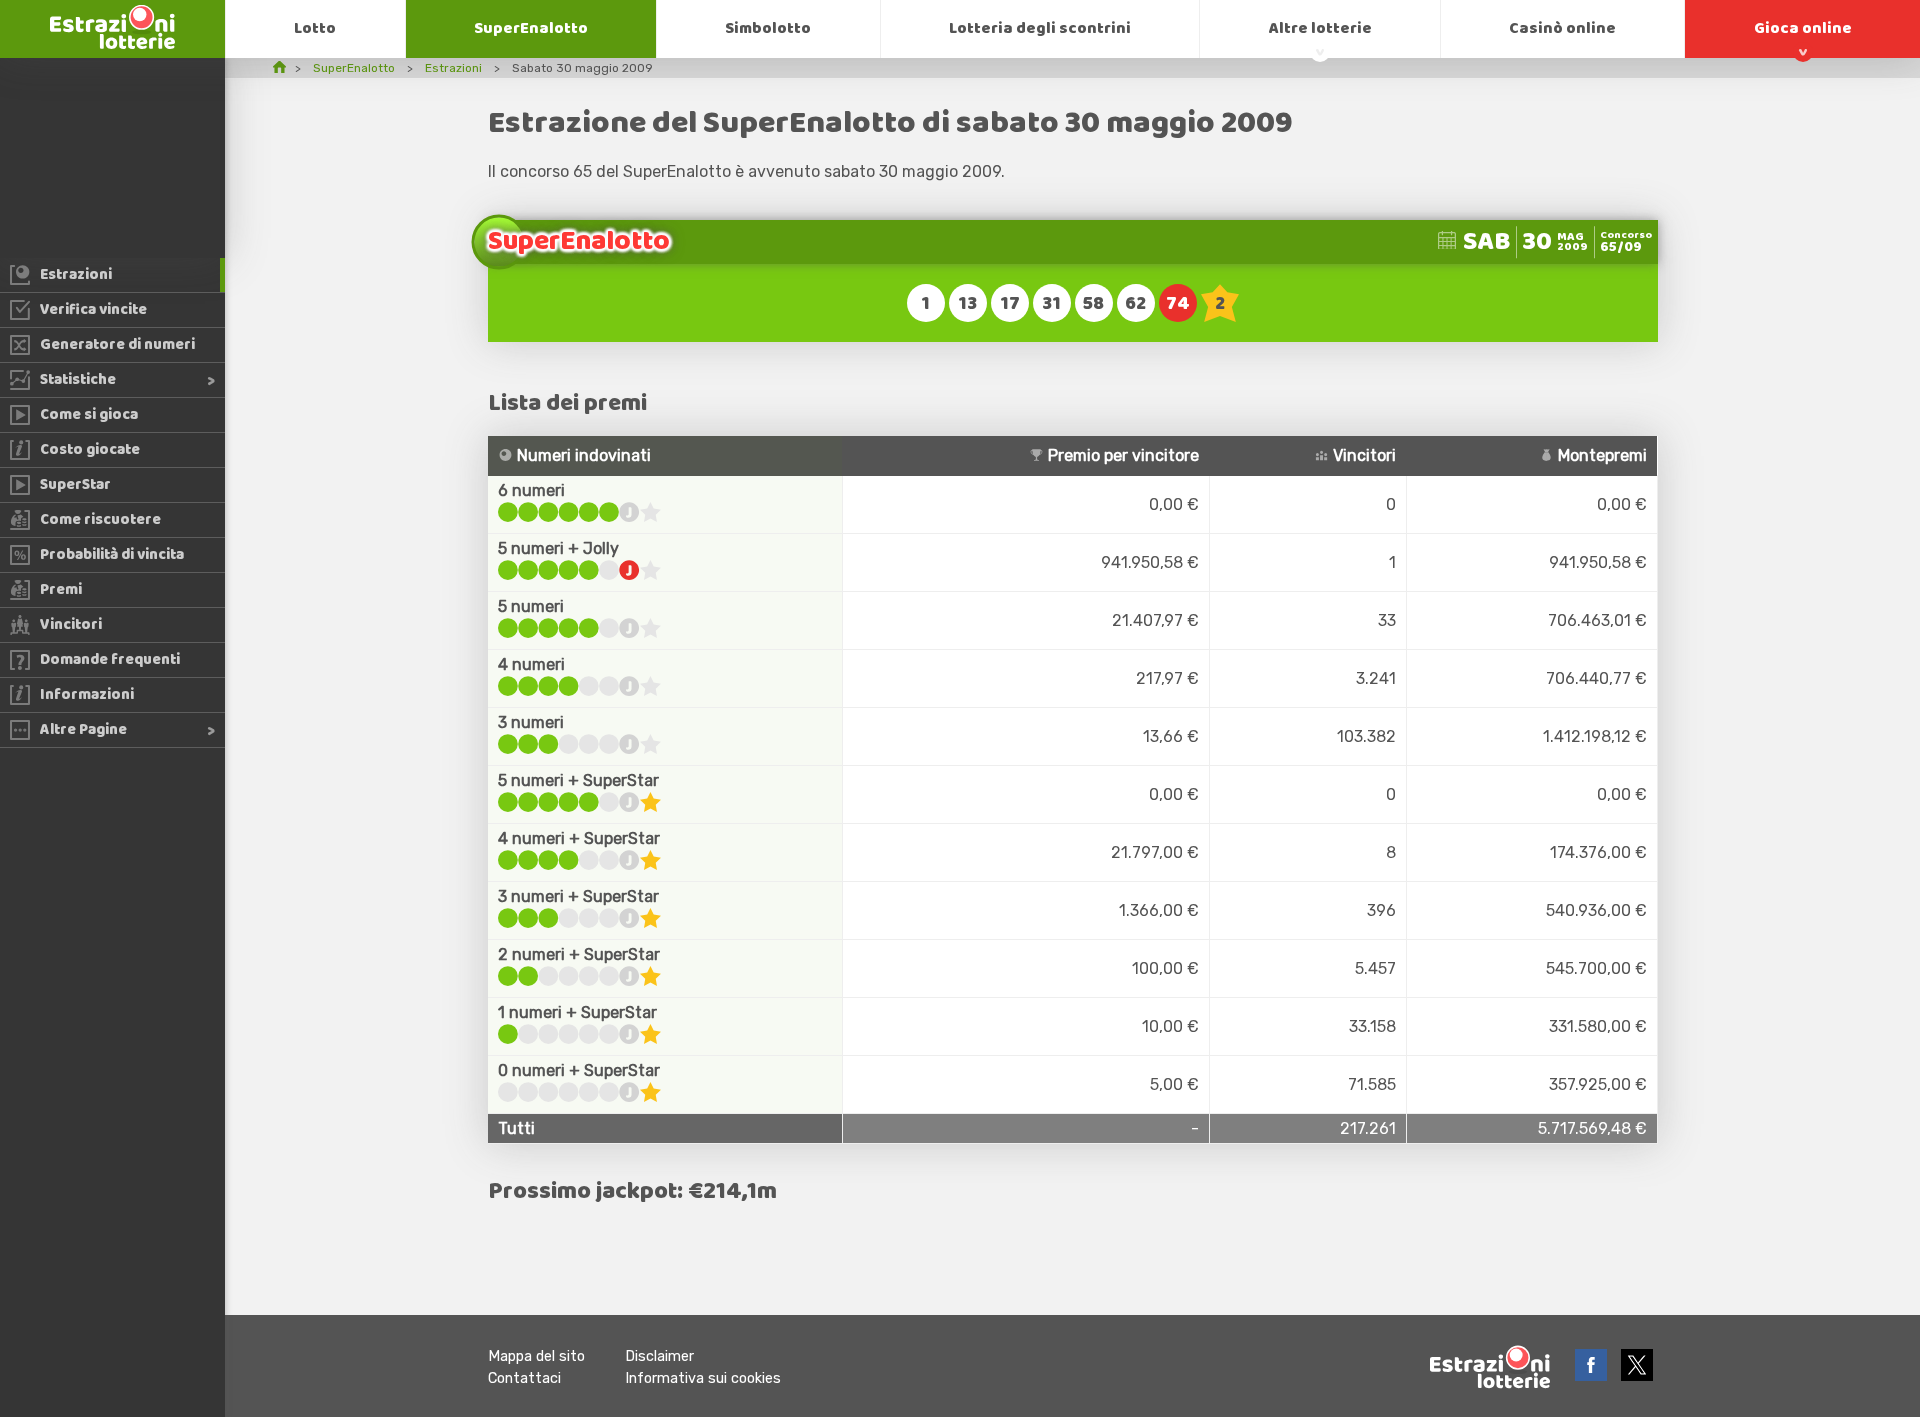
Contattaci (524, 1378)
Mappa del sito (536, 1356)
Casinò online (1562, 28)
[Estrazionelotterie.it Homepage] (112, 43)
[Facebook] (1593, 1375)
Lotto (315, 28)
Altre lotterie (1320, 28)
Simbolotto (768, 28)
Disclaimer (659, 1356)
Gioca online (1803, 28)
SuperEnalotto (531, 28)
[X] (1637, 1375)
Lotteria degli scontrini (1040, 28)
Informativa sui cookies (703, 1378)
